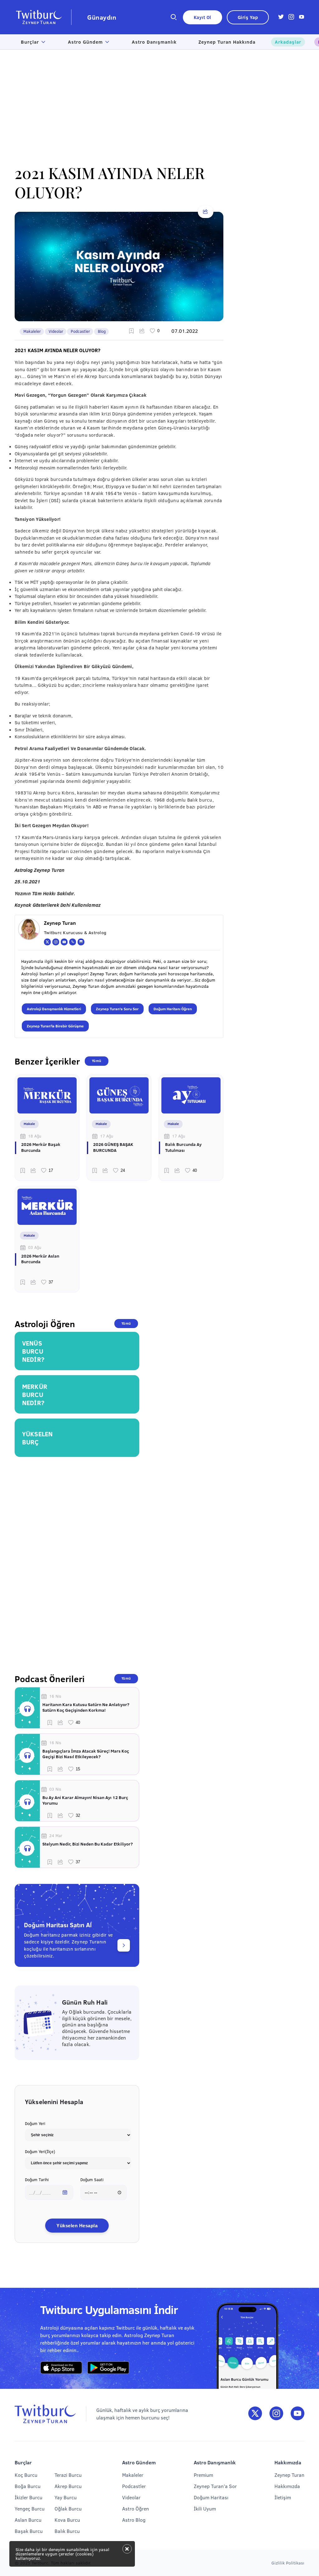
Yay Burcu (66, 2497)
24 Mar (56, 1836)
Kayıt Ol (202, 17)
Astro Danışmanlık (154, 42)
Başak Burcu (29, 2531)
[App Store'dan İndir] (61, 2368)
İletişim (283, 2497)
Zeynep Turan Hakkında (227, 42)
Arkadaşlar (288, 42)
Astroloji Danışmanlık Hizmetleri (54, 1009)
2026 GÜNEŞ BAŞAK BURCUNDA (113, 1147)
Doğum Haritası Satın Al (58, 1925)
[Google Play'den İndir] (108, 2368)
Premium (203, 2475)
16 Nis (55, 1696)
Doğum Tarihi (37, 2180)
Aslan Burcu (28, 2520)
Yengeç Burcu (30, 2508)
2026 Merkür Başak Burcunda (41, 1147)
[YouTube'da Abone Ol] (298, 2414)
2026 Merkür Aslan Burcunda (40, 1259)
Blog (102, 331)
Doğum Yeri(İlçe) (40, 2152)
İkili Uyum (205, 2508)
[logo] (43, 17)
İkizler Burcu (29, 2497)
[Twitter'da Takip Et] (255, 2414)
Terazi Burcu (68, 2475)
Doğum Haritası (211, 2497)
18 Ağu (35, 1136)
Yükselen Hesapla (77, 2226)
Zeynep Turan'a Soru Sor (117, 1009)
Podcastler (80, 331)
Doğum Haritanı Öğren (173, 1009)
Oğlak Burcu (68, 2508)
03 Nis (55, 1789)
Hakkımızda (287, 2486)
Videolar (56, 331)
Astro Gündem (85, 42)
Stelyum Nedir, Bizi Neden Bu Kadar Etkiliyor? (88, 1844)
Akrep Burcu (68, 2486)
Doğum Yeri (35, 2123)
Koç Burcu (26, 2475)
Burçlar (30, 42)
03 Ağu (35, 1247)
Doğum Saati (92, 2180)
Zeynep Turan (289, 2475)
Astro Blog (134, 2520)
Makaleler (32, 331)
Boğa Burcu (28, 2486)
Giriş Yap (248, 17)
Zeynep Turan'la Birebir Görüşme (55, 1026)
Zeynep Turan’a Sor (215, 2486)
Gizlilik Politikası (288, 2563)
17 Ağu (107, 1136)
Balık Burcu (67, 2531)
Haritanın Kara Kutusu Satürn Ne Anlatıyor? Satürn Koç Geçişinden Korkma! (86, 1707)
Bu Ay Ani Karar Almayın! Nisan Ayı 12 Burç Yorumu (85, 1800)
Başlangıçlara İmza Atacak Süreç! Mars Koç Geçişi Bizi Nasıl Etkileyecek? (86, 1754)
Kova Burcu (67, 2520)
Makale (29, 1124)
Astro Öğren (136, 2508)
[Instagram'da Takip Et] (276, 2414)
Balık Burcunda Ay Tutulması (183, 1147)
